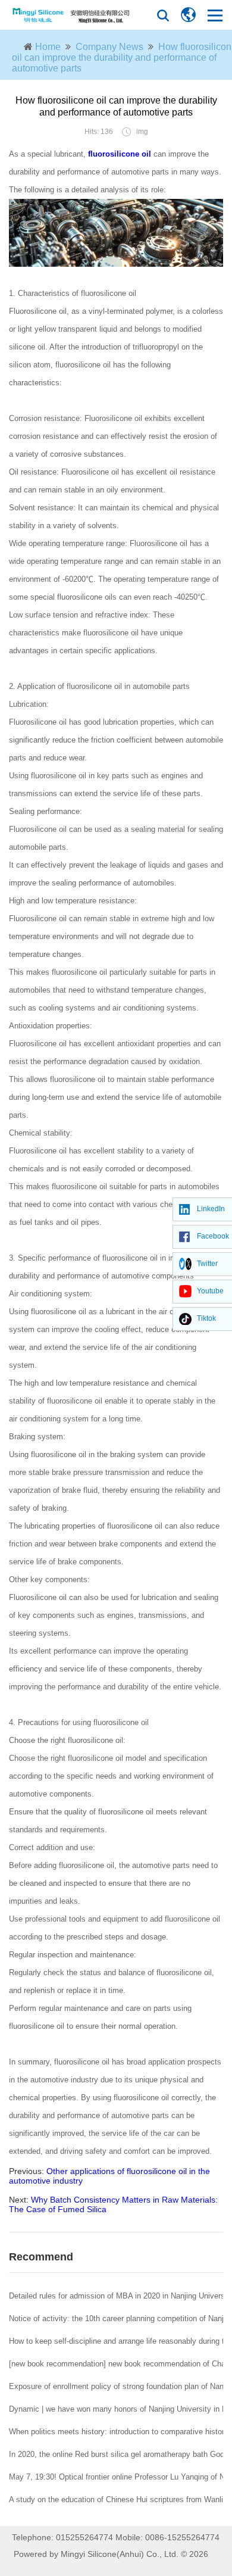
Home (48, 47)
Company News (109, 47)
